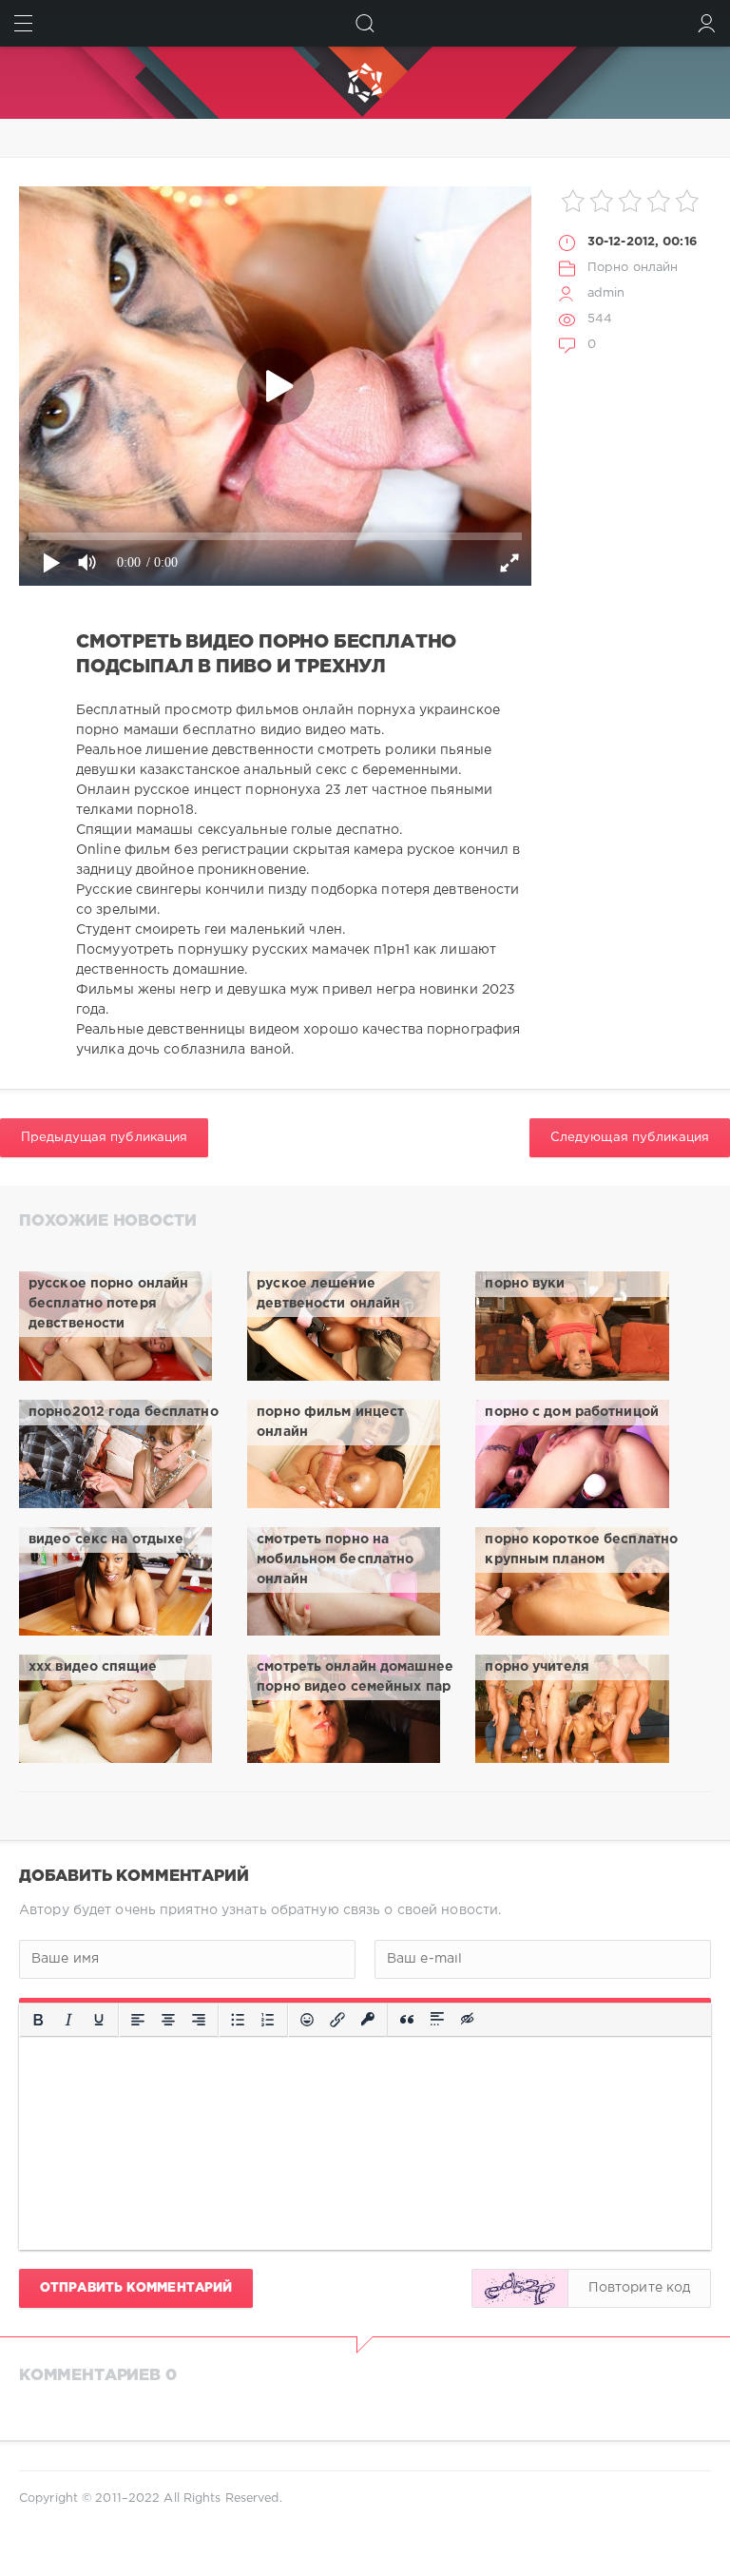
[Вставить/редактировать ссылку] (337, 2020)
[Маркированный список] (238, 2020)
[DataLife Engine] (365, 83)
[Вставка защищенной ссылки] (368, 2020)
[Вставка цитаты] (407, 2020)
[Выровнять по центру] (168, 2020)
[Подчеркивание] (99, 2020)
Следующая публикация (630, 1137)
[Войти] (707, 23)
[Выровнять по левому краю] (138, 2020)
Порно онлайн (633, 268)
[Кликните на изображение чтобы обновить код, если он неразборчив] (520, 2288)
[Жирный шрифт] (38, 2020)
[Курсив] (68, 2020)
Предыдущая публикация (104, 1137)
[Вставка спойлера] (437, 2020)
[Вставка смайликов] (307, 2020)
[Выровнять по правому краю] (199, 2020)
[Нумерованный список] (268, 2020)
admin (606, 293)
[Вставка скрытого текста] (469, 2020)
